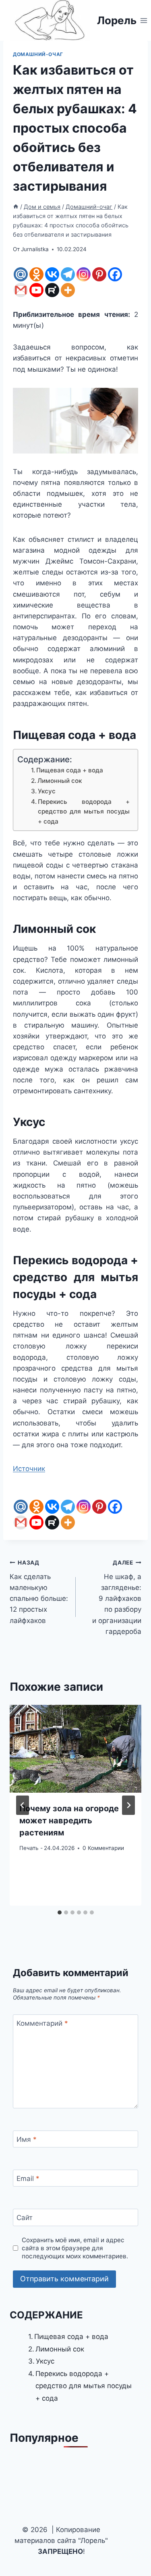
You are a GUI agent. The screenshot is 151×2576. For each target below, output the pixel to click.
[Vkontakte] (52, 274)
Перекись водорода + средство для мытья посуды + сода (84, 812)
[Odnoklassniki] (36, 274)
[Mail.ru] (21, 274)
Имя (27, 2139)
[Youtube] (36, 290)
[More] (68, 290)
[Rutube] (52, 290)
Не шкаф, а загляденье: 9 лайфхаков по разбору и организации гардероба (117, 1597)
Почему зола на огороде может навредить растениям (69, 1821)
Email (28, 2179)
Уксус (47, 791)
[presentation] (75, 1749)
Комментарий (42, 2023)
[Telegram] (68, 274)
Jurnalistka (35, 249)
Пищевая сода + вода (70, 770)
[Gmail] (21, 290)
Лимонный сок (60, 781)
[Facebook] (115, 274)
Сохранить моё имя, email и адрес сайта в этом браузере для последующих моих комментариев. (75, 2248)
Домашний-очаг (38, 54)
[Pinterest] (99, 274)
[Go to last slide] (23, 1805)
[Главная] (16, 207)
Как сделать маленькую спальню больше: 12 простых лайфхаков (39, 1592)
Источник (29, 1469)
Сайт (25, 2218)
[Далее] (128, 1805)
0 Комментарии (103, 1848)
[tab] (60, 1912)
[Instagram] (84, 274)
